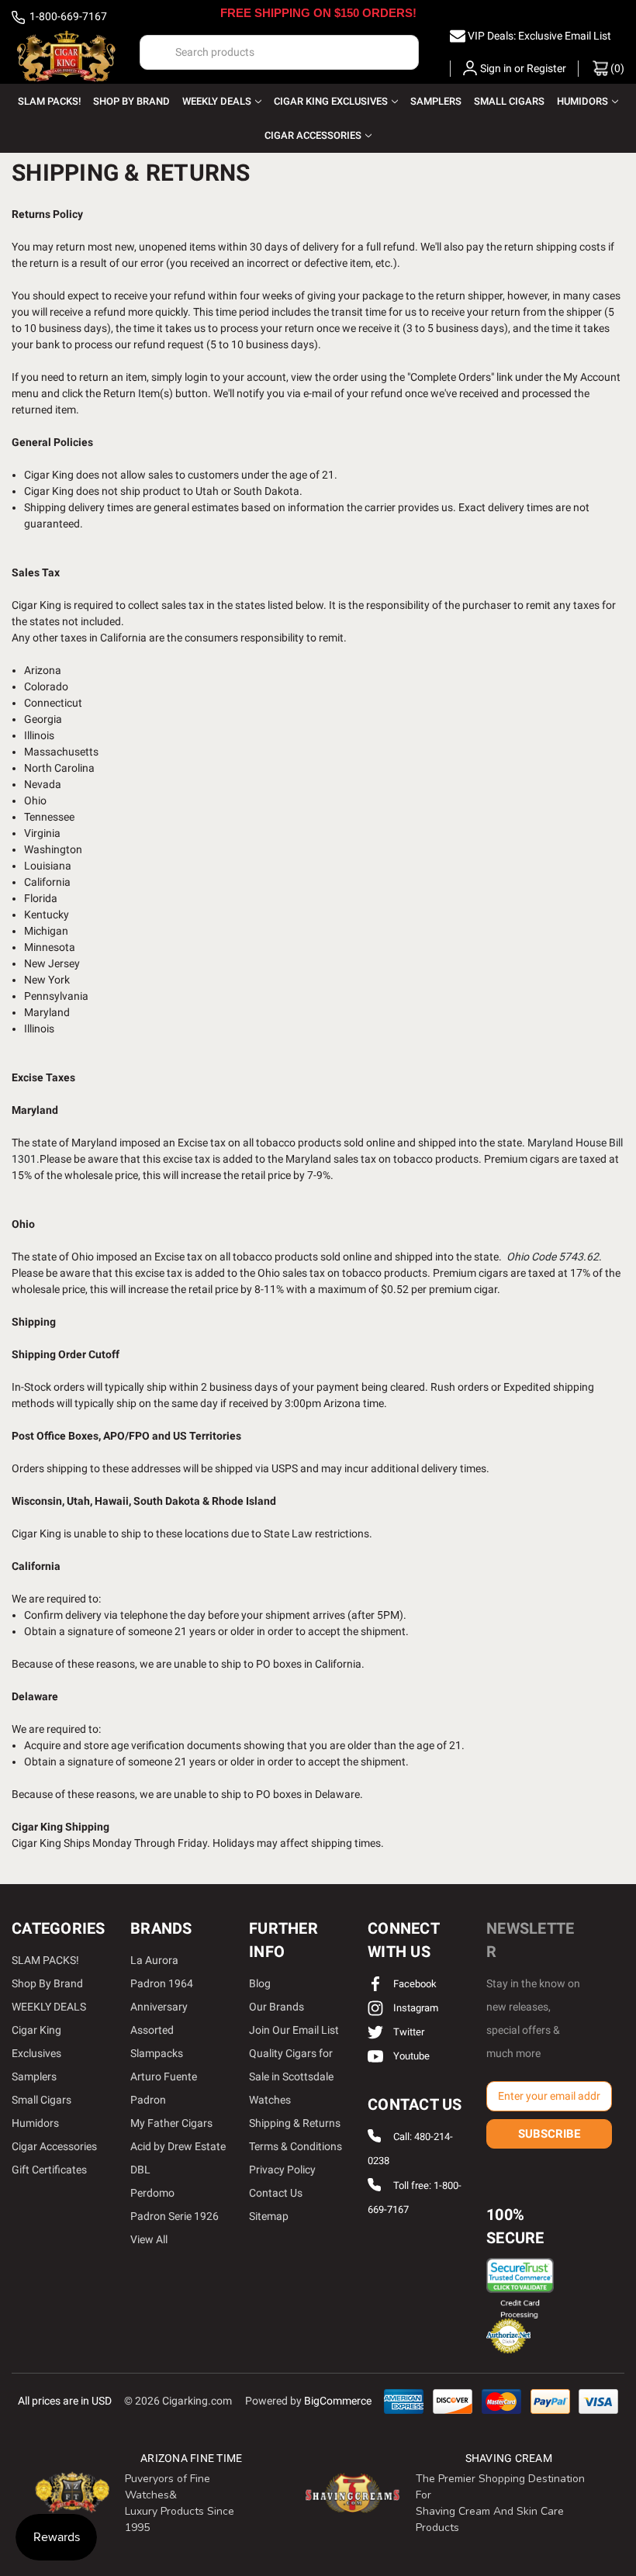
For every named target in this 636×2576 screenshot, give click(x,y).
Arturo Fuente (164, 2076)
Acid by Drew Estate (178, 2146)
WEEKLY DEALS (217, 101)
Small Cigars (509, 101)
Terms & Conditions (296, 2146)
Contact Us (276, 2193)
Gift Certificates (49, 2170)
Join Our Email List (294, 2030)
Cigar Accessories (313, 135)
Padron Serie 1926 (175, 2216)
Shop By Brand (131, 101)
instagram (415, 2008)
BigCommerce (338, 2401)
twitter (408, 2032)
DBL (140, 2170)
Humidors (582, 101)
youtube (410, 2056)
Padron (148, 2100)
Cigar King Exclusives (331, 101)
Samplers (436, 101)
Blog (260, 1983)
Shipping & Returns (295, 2123)
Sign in (496, 68)
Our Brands (277, 2007)
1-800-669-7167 (67, 16)
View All (149, 2239)
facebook (414, 1984)
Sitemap (269, 2216)
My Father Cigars (171, 2123)
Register (546, 68)
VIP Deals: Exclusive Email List (539, 36)
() (616, 68)
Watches (270, 2100)
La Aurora (154, 1960)
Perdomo (152, 2193)
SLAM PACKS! (49, 101)
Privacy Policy (282, 2170)
